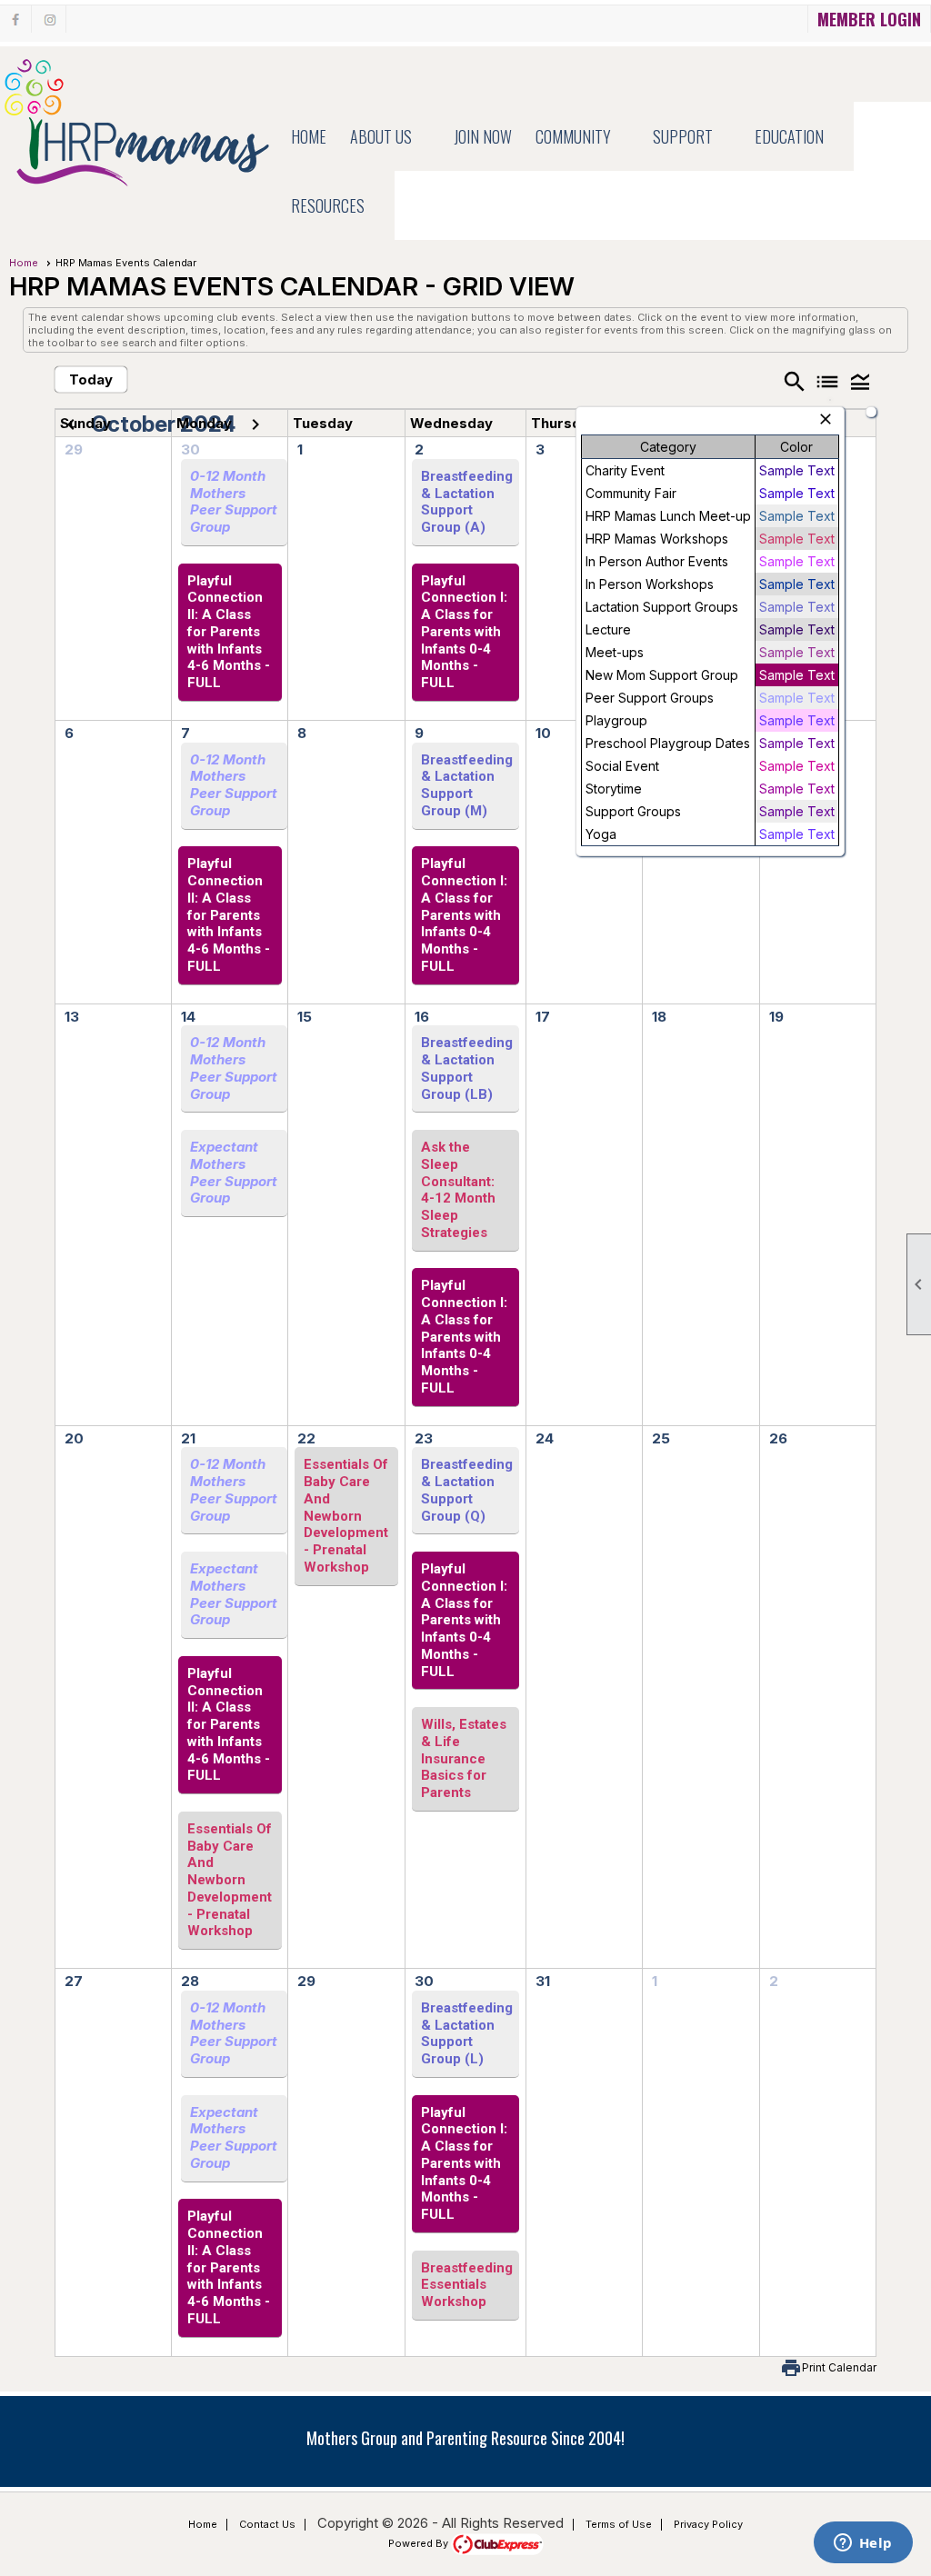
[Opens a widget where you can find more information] (863, 2544)
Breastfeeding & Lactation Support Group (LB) (467, 1068)
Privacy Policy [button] (708, 2524)
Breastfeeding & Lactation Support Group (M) (467, 785)
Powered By (420, 2543)
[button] (390, 136)
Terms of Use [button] (619, 2524)
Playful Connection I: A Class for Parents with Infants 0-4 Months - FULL (464, 632)
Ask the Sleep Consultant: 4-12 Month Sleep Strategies (458, 1190)
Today (91, 379)
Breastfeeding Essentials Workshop (467, 2285)
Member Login (869, 19)
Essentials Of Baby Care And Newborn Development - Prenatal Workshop (230, 1880)
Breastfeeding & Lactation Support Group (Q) (467, 1490)
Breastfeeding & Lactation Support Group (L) (467, 2033)
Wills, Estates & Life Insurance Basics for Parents (464, 1758)
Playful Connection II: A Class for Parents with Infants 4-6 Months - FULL (229, 632)
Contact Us (267, 2524)
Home (309, 136)
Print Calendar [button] (839, 2367)
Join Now (483, 136)
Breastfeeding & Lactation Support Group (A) (467, 502)
